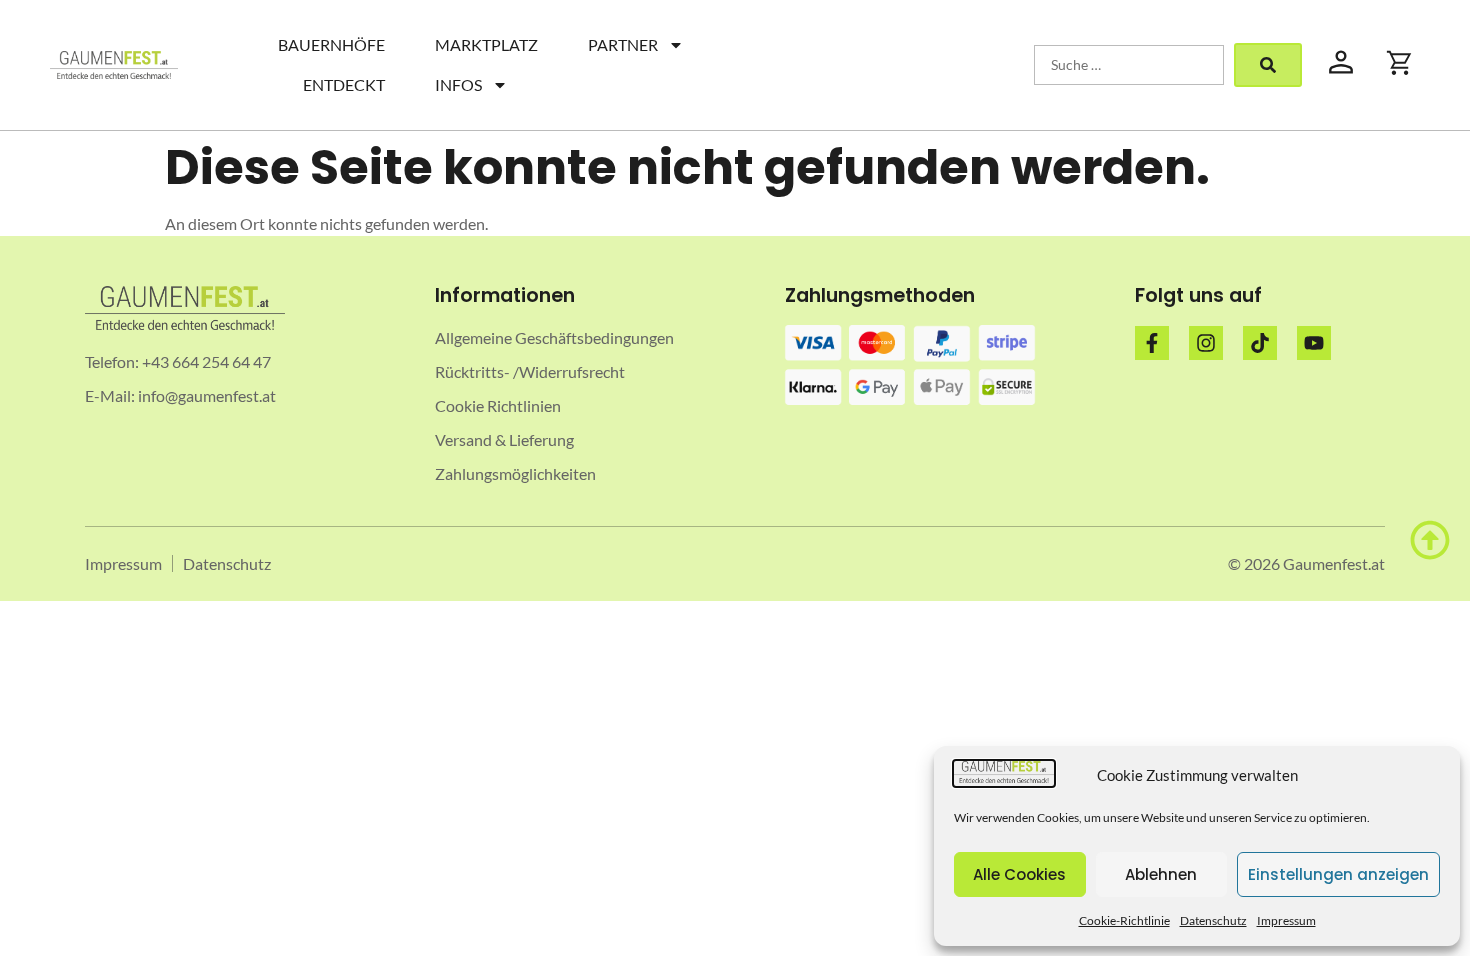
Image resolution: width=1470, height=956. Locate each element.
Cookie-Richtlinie (1124, 920)
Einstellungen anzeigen (1338, 874)
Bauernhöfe (331, 44)
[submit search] (1268, 65)
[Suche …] (1129, 65)
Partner (623, 44)
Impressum (1286, 920)
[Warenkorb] (1400, 63)
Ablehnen (1161, 874)
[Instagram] (1206, 343)
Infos (458, 84)
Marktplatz (486, 44)
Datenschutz (1213, 920)
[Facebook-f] (1152, 343)
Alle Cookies (1019, 874)
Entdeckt (344, 84)
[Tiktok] (1260, 343)
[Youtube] (1314, 343)
